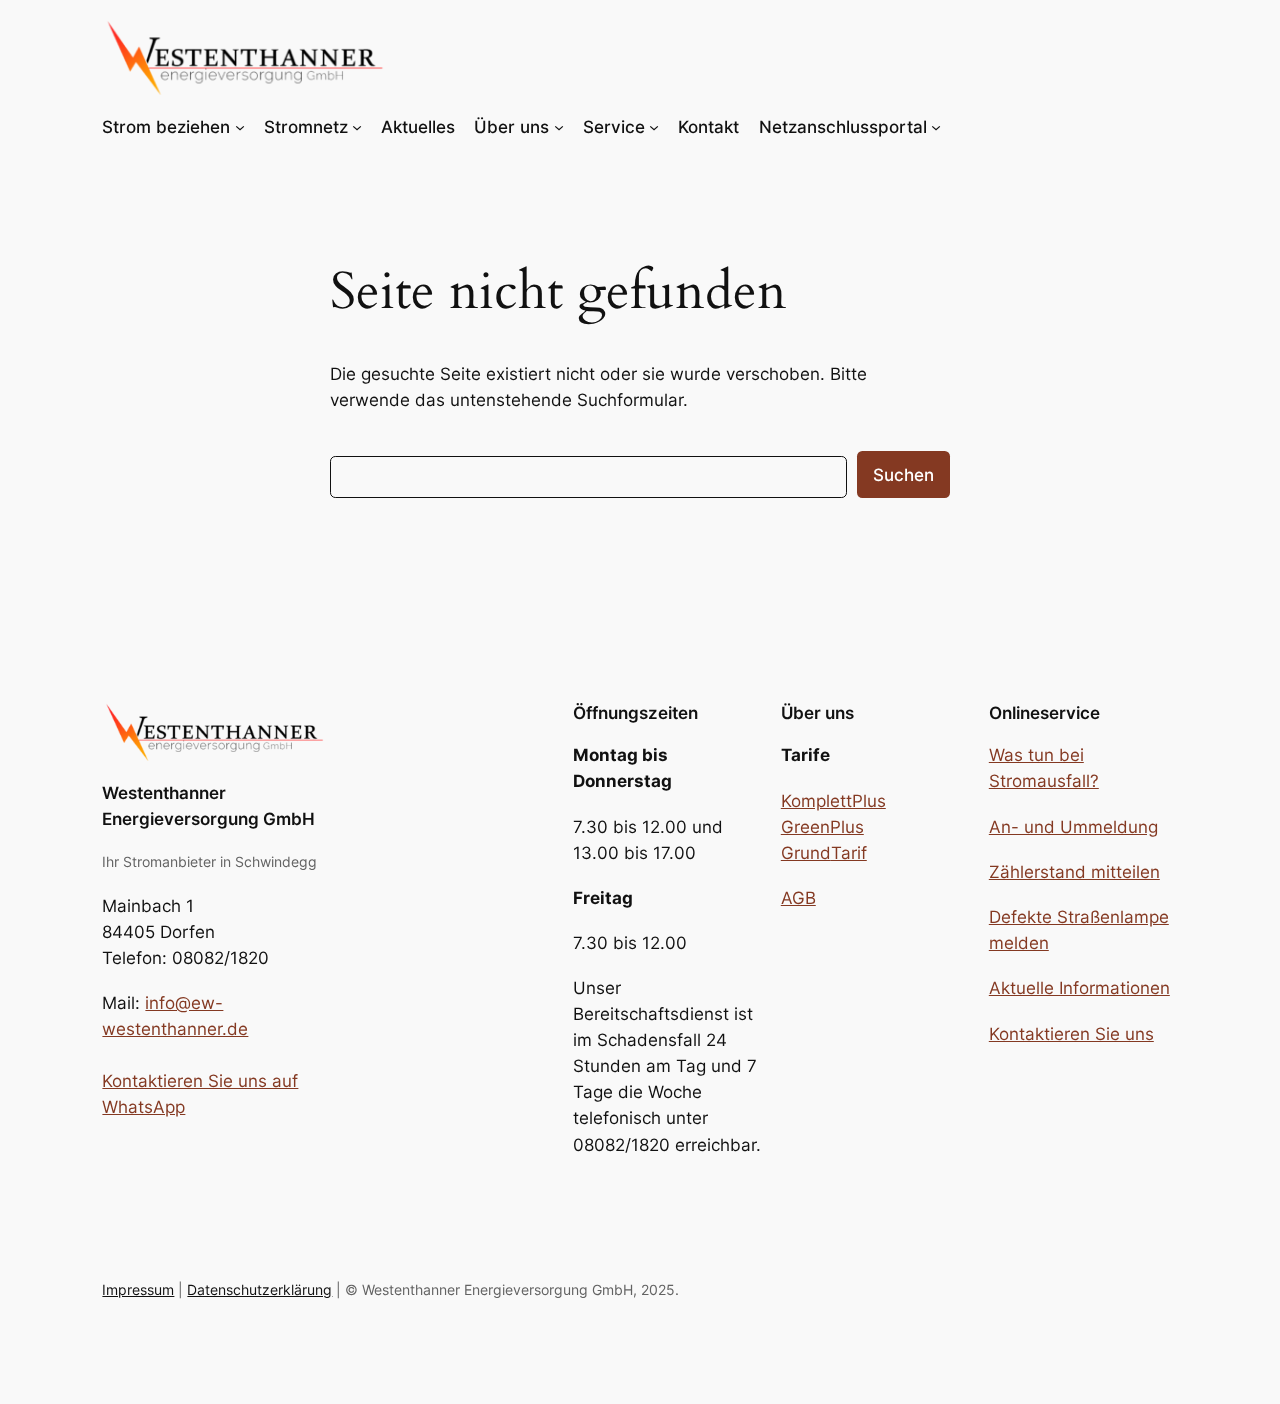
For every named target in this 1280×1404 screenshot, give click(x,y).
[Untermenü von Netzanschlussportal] (936, 127)
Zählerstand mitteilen (1074, 872)
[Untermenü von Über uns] (559, 127)
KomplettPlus (833, 801)
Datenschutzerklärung (259, 1289)
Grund (806, 853)
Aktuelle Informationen (1079, 988)
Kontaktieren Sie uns (1071, 1034)
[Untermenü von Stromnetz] (357, 127)
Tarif (849, 853)
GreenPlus (822, 827)
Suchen (903, 475)
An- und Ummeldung (1073, 827)
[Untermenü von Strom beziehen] (240, 127)
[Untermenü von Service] (654, 127)
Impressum (138, 1289)
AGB (798, 898)
